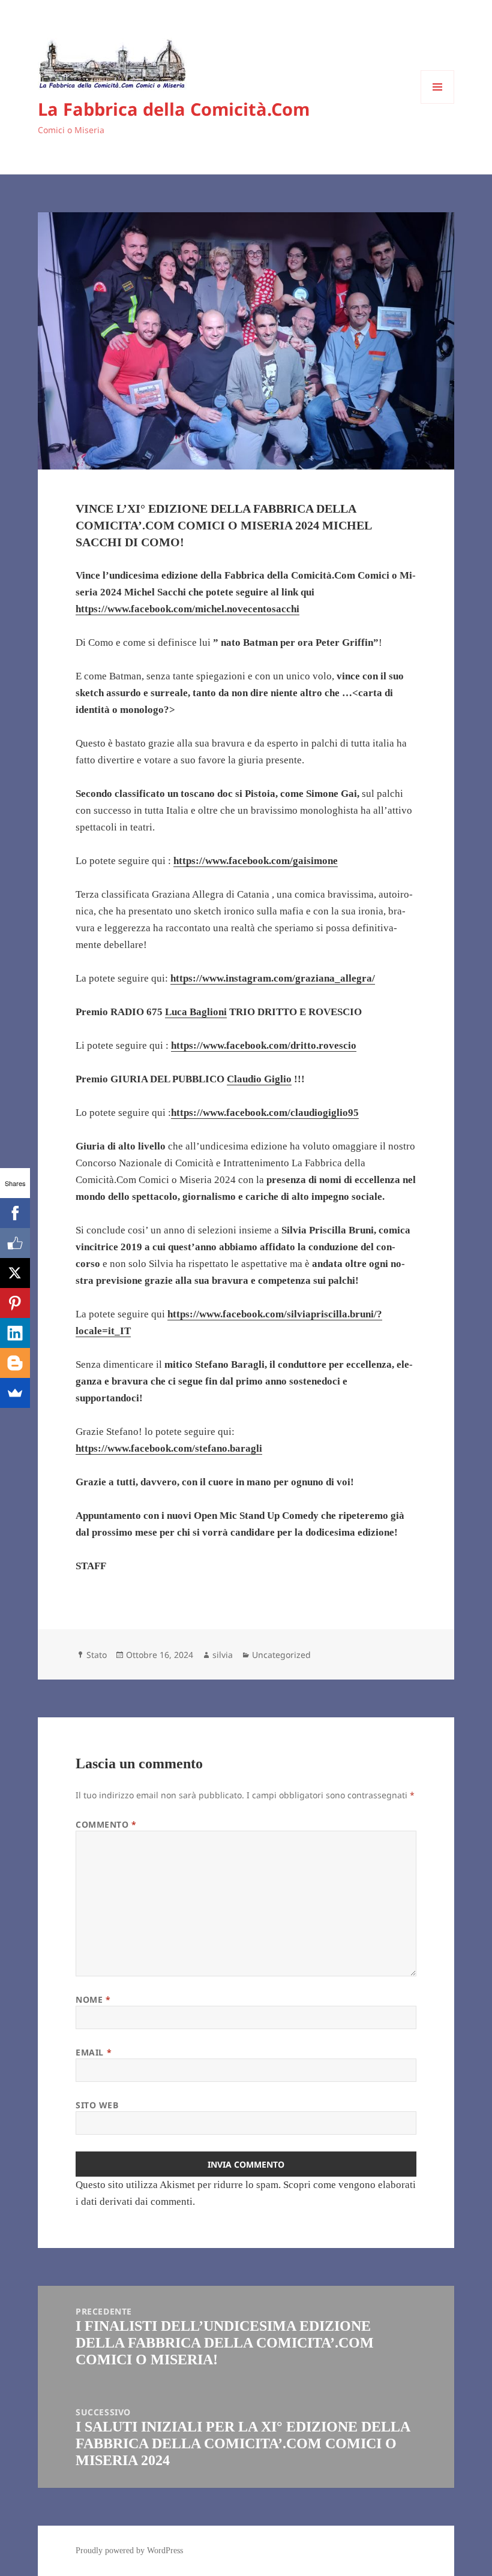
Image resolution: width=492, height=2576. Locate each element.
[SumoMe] (15, 1393)
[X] (15, 1273)
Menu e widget (438, 103)
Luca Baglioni (196, 1012)
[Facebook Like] (15, 1243)
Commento (106, 1824)
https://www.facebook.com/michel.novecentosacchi (187, 609)
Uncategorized (281, 1655)
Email (94, 2052)
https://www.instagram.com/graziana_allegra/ (273, 978)
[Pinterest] (15, 1303)
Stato (97, 1655)
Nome (93, 1999)
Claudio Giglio (259, 1079)
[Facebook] (15, 1213)
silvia (223, 1655)
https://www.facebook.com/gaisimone (256, 861)
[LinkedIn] (15, 1333)
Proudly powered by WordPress (129, 2551)
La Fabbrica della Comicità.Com (174, 109)
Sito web (97, 2105)
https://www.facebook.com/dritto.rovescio (264, 1045)
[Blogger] (15, 1363)
